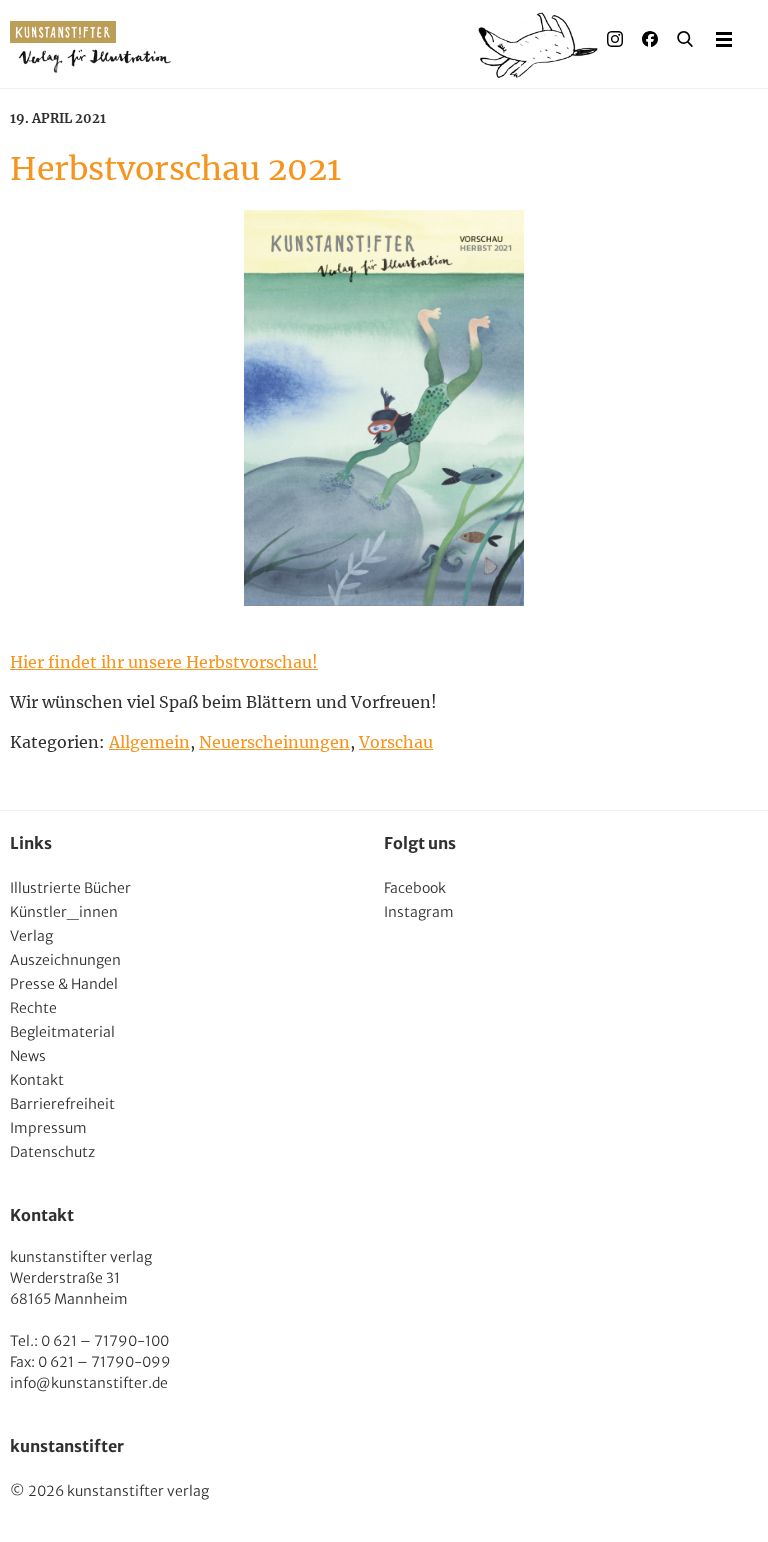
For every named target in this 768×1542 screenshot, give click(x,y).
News (28, 1056)
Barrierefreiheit (62, 1104)
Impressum (48, 1128)
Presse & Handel (64, 984)
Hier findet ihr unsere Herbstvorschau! (164, 662)
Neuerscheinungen (274, 742)
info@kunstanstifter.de (89, 1383)
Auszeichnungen (65, 960)
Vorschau (396, 742)
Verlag (31, 936)
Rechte (33, 1008)
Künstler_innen (64, 912)
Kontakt (37, 1080)
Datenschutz (52, 1152)
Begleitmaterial (62, 1032)
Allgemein (149, 742)
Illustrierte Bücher (70, 888)
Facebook (415, 888)
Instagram (419, 912)
